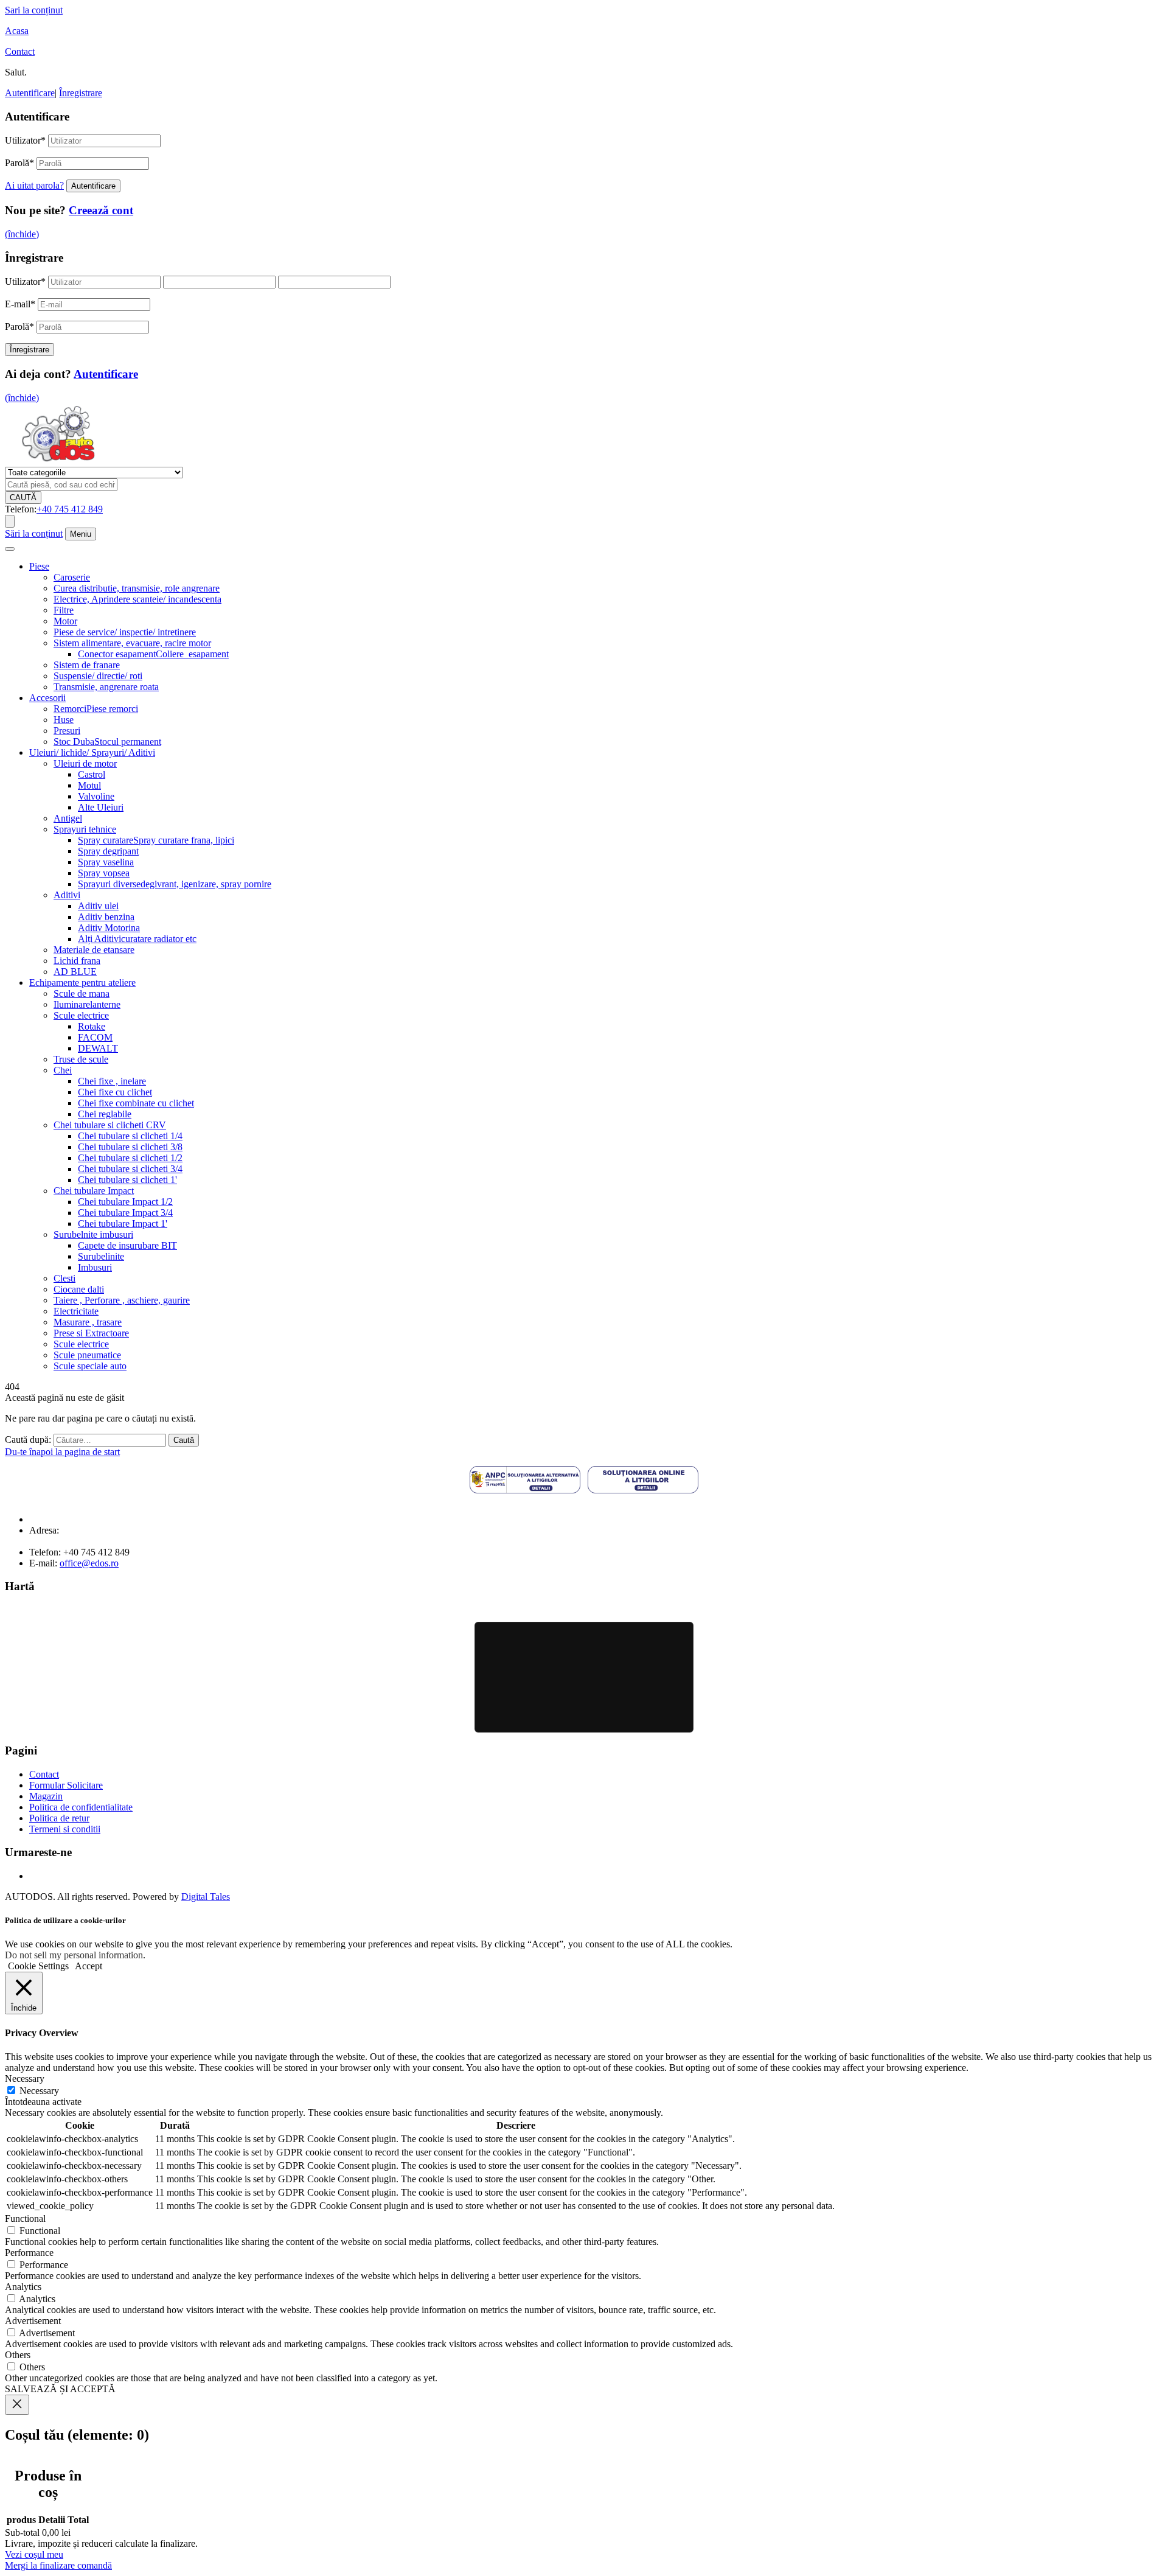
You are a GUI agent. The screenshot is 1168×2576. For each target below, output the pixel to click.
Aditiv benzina (106, 917)
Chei (63, 1070)
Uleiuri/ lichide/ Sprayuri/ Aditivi (92, 752)
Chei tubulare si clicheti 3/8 (130, 1147)
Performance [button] (29, 2253)
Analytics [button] (23, 2287)
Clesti (64, 1278)
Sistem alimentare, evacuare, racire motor (132, 643)
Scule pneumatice (87, 1355)
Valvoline (96, 796)
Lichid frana (77, 961)
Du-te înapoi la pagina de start (62, 1452)
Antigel (68, 818)
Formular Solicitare (66, 1785)
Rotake (92, 1026)
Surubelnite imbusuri (93, 1234)
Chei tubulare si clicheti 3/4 (130, 1169)
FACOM (95, 1037)
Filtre (64, 610)
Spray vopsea (104, 873)
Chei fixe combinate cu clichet (136, 1103)
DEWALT (98, 1048)
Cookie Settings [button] (38, 1966)
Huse (64, 720)
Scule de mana (82, 993)
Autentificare (30, 93)
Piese (39, 566)
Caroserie (72, 577)
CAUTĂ (23, 497)
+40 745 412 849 (70, 509)
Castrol (92, 774)
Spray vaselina (106, 862)
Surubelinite (101, 1256)
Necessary (39, 2091)
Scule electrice (81, 1015)
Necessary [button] (25, 2079)
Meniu (81, 534)
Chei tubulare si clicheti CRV (110, 1125)
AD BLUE (75, 972)
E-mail (20, 304)
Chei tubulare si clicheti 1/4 (130, 1136)
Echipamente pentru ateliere (82, 983)
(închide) (22, 234)
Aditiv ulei (98, 906)
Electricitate (76, 1311)
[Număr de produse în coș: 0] (10, 521)
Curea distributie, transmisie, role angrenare (137, 588)
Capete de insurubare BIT (127, 1245)
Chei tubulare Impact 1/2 (125, 1202)
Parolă (19, 163)
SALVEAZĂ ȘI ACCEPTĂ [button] (60, 2389)
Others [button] (18, 2355)
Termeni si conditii (65, 1829)
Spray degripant (108, 851)
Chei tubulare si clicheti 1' (127, 1180)
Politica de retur (59, 1818)
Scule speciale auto (90, 1366)
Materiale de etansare (94, 950)
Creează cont (101, 210)
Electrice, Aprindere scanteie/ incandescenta (137, 599)
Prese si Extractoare (91, 1333)
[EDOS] (58, 461)
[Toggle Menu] (10, 549)
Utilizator (25, 140)
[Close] (17, 2405)
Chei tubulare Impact (94, 1191)
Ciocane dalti (79, 1289)
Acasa (17, 31)
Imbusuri (95, 1267)
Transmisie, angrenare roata (106, 687)
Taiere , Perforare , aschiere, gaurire (122, 1300)
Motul (89, 785)
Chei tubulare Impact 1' (123, 1223)
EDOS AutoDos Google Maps (584, 1677)
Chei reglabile (105, 1114)
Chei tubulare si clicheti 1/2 (130, 1158)
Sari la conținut (34, 10)
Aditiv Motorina (109, 928)
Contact (20, 51)
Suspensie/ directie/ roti (98, 676)
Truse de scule (81, 1059)
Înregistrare (81, 93)
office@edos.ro (89, 1563)
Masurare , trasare (88, 1322)
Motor (65, 621)
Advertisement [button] (33, 2321)
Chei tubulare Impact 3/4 (125, 1213)
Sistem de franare (87, 665)
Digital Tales (206, 1897)
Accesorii (47, 698)
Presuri (67, 731)
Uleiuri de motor (85, 763)
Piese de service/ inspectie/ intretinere (125, 632)
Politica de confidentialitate (81, 1807)
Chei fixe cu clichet (115, 1092)
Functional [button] (25, 2218)
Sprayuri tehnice (85, 829)
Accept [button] (89, 1966)
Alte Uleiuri (101, 807)
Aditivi (67, 895)
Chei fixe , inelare (112, 1081)
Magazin (46, 1796)
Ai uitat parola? (34, 185)
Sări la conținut (34, 533)
